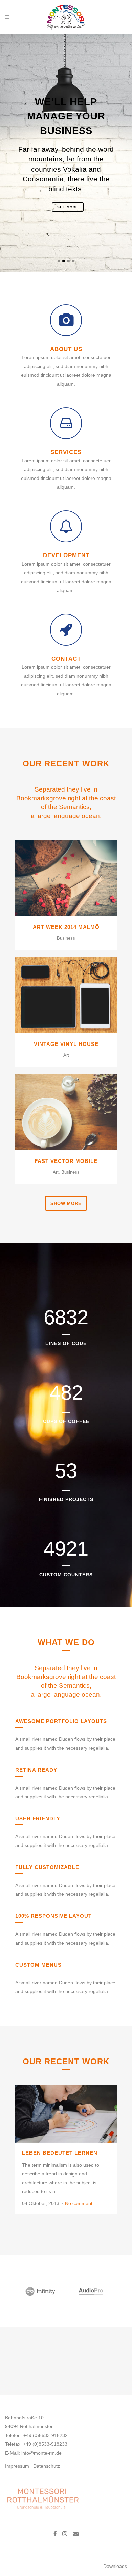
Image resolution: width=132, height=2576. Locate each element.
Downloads (115, 2566)
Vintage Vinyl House (66, 1044)
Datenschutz (47, 2466)
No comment (79, 2203)
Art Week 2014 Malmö (66, 927)
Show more (66, 1203)
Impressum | (19, 2466)
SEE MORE (68, 207)
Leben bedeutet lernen (60, 2153)
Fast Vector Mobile (66, 1161)
